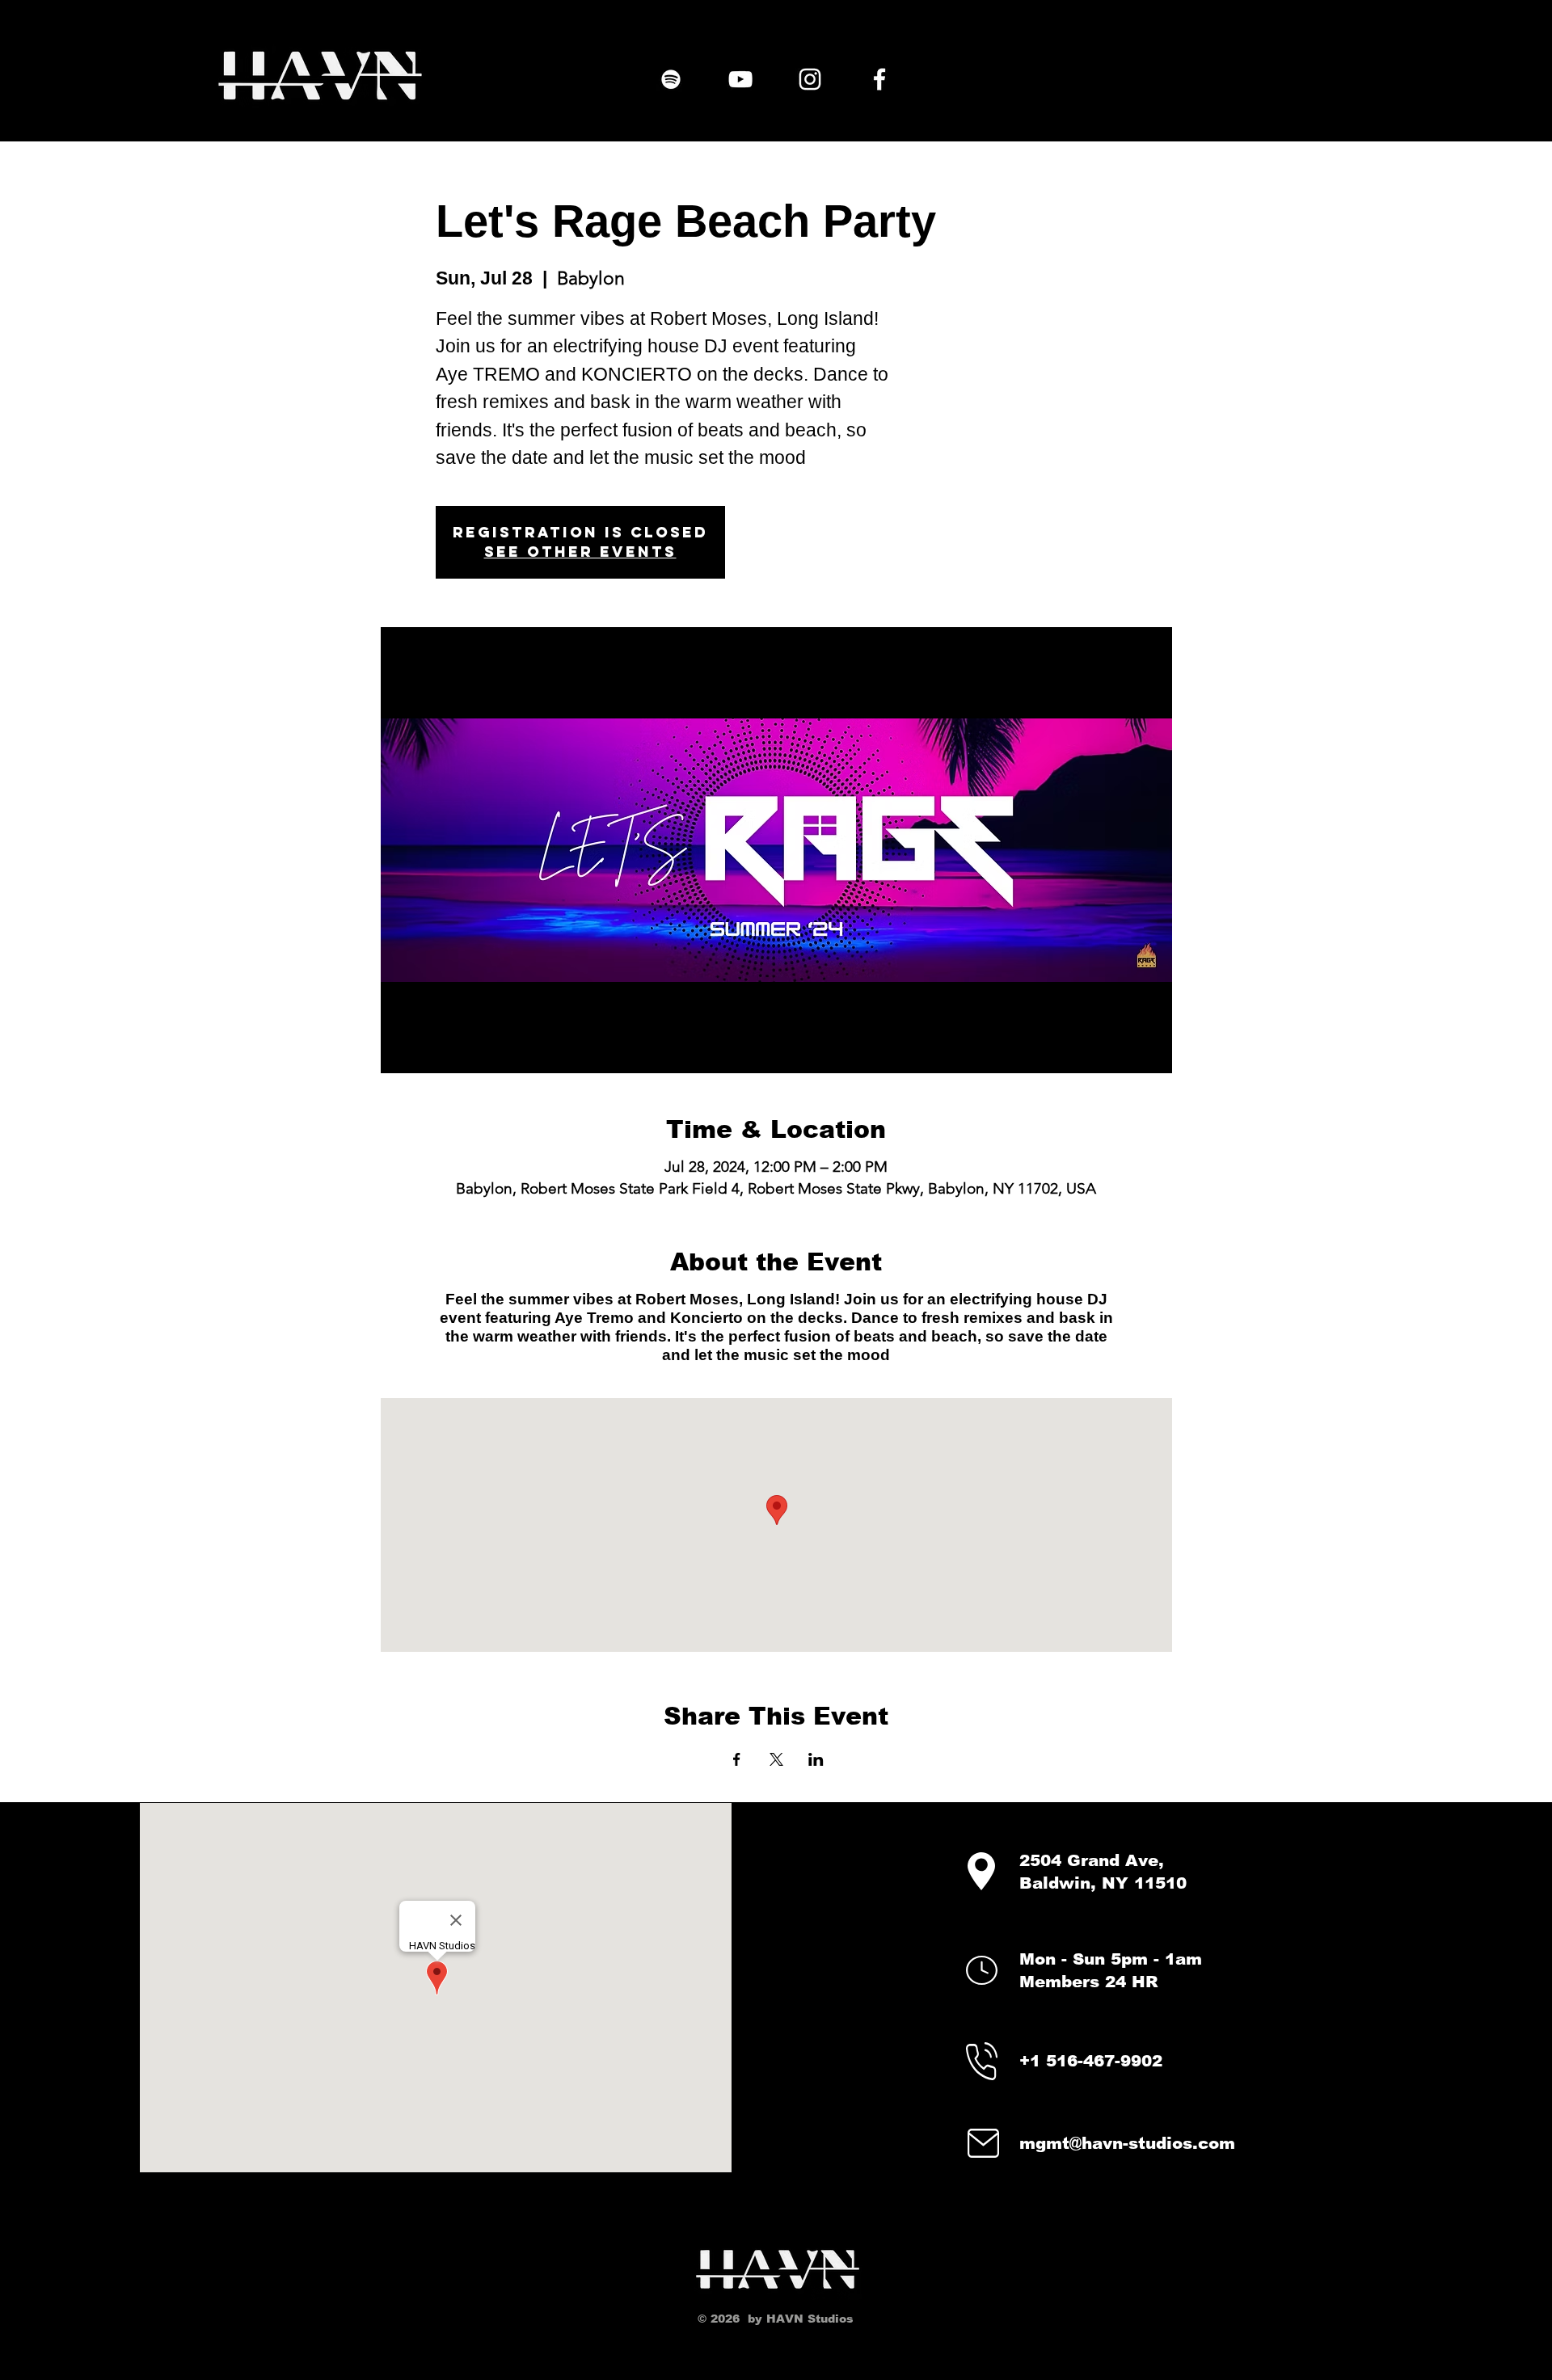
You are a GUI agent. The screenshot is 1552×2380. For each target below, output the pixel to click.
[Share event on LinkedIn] (816, 1759)
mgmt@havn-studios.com (1127, 2143)
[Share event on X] (776, 1759)
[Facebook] (879, 79)
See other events (580, 552)
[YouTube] (740, 79)
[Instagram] (810, 79)
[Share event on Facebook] (737, 1759)
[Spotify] (671, 79)
